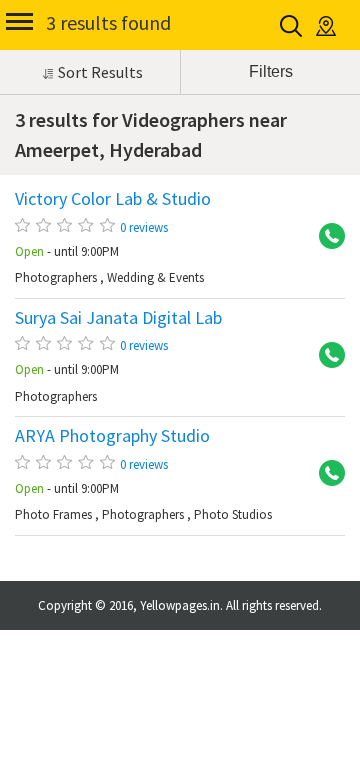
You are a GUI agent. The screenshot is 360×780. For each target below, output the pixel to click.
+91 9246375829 (325, 237)
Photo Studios (233, 514)
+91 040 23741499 (325, 356)
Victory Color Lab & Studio (113, 199)
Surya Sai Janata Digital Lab (118, 318)
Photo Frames (53, 514)
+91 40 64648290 (325, 474)
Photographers (56, 277)
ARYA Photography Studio (112, 436)
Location (327, 26)
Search (292, 26)
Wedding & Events (155, 277)
